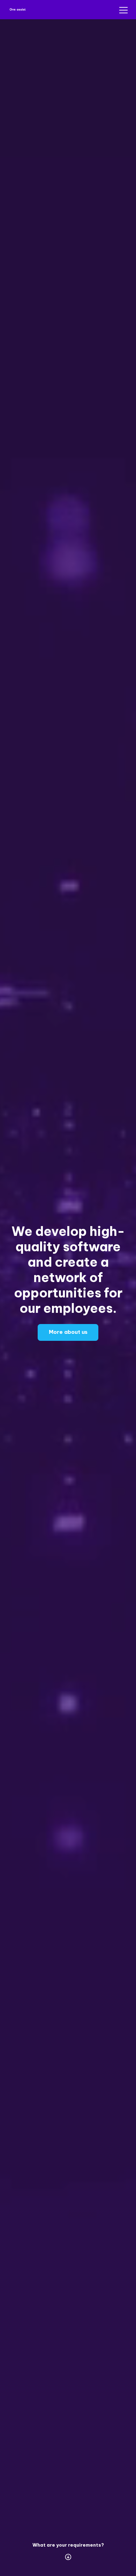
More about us (68, 1332)
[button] (122, 10)
